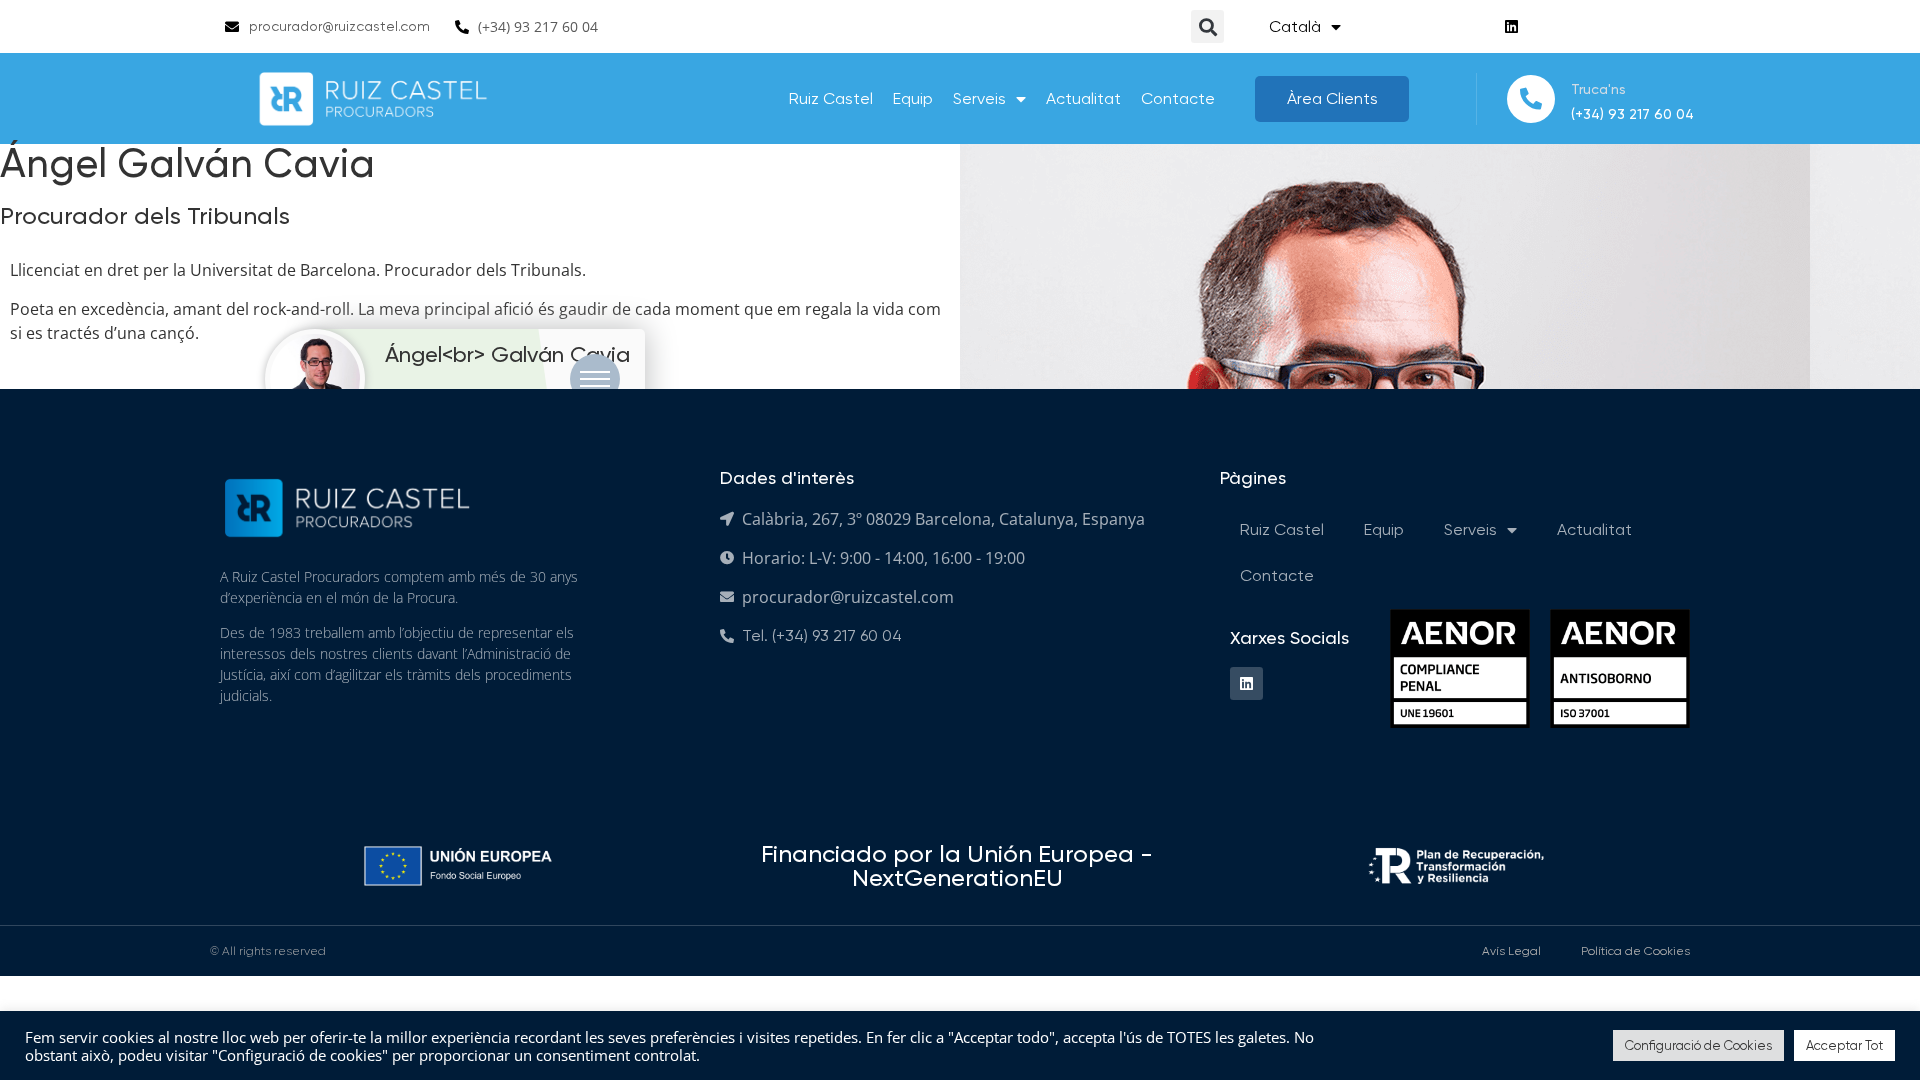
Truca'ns (1598, 89)
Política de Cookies (1635, 951)
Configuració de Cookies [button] (1698, 1045)
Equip (913, 98)
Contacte (1178, 98)
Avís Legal (1511, 951)
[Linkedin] (1511, 26)
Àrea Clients (1332, 98)
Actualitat (1083, 98)
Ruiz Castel (831, 98)
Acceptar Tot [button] (1844, 1045)
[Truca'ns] (1531, 99)
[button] (1207, 26)
